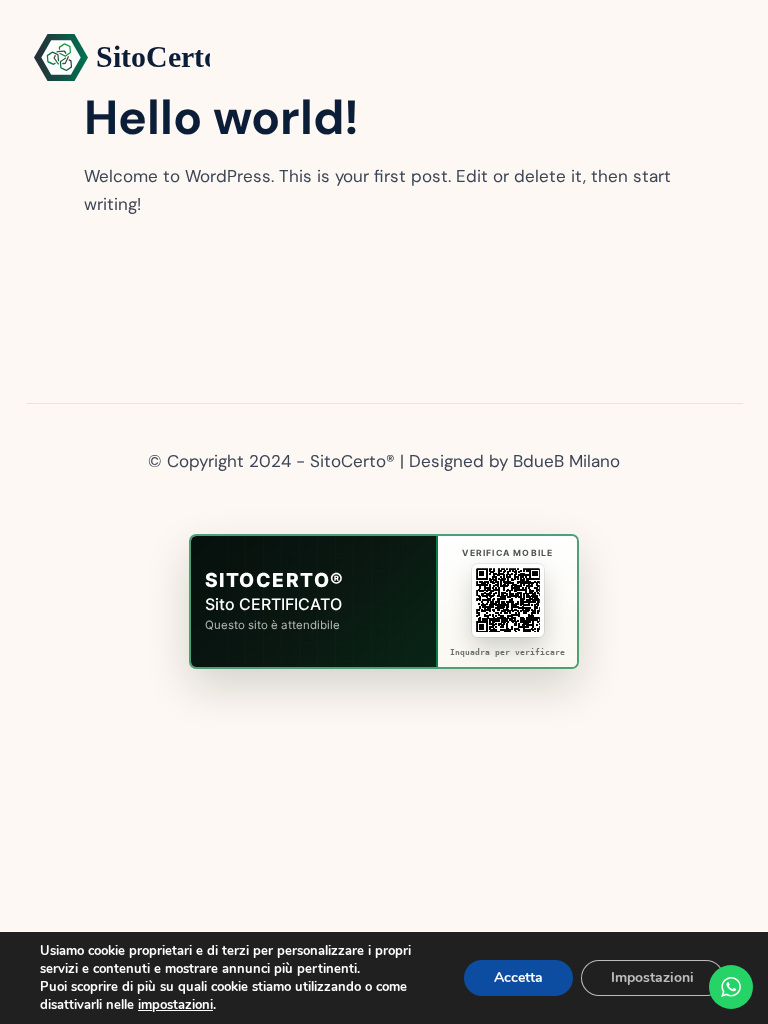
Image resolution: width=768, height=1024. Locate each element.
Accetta (518, 977)
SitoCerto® (275, 580)
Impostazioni (652, 977)
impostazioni (175, 1005)
